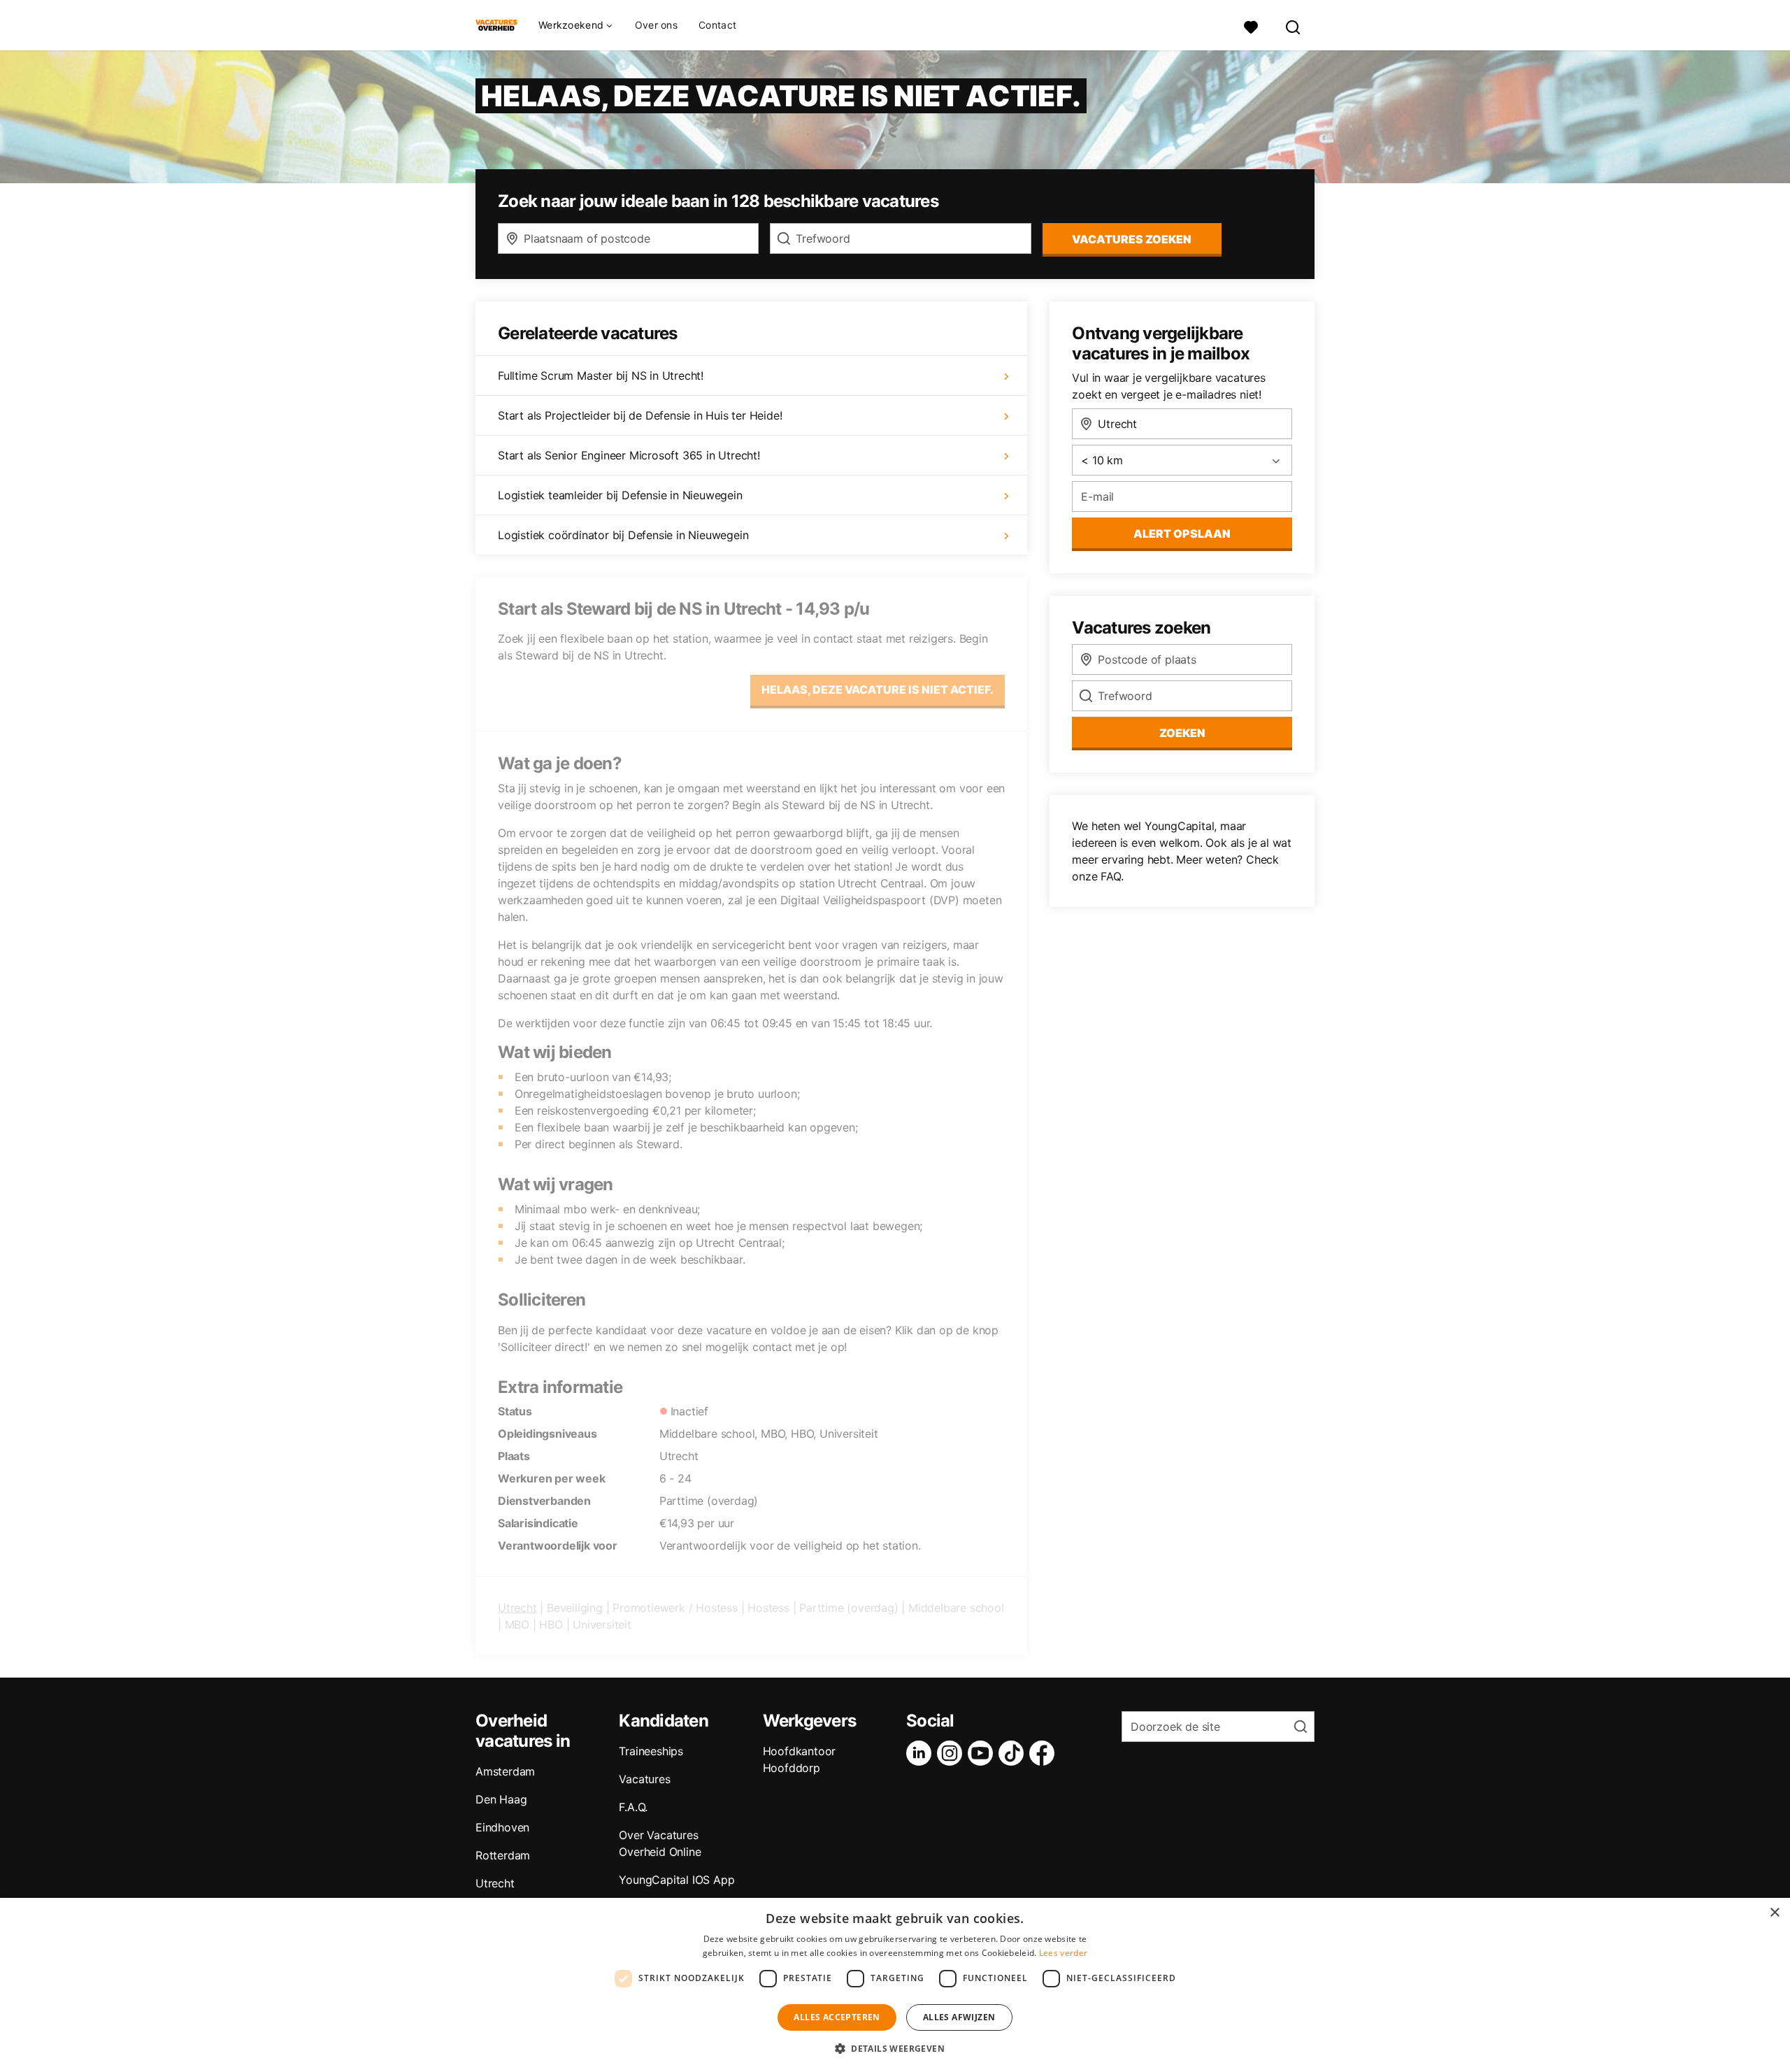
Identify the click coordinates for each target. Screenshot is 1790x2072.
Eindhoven (502, 1827)
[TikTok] (1014, 1753)
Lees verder (1063, 1953)
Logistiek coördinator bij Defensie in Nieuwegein (623, 535)
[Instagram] (952, 1753)
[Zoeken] (1294, 26)
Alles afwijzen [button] (959, 2017)
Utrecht (517, 1608)
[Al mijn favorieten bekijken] (1251, 26)
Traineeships (651, 1751)
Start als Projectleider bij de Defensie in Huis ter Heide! (640, 415)
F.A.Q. (633, 1807)
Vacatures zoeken (1132, 239)
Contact (717, 25)
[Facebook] (1045, 1753)
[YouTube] (983, 1753)
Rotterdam (503, 1855)
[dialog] (895, 1985)
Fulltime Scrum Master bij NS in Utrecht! (601, 376)
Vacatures (644, 1779)
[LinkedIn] (922, 1753)
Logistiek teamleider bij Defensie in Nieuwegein (620, 495)
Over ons (656, 25)
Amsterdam (505, 1771)
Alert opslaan (1182, 534)
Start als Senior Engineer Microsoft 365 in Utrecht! (629, 455)
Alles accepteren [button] (837, 2017)
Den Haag (501, 1799)
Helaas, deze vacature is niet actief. (878, 690)
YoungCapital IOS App (676, 1880)
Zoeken (1182, 733)
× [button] (1774, 1913)
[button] (895, 2048)
